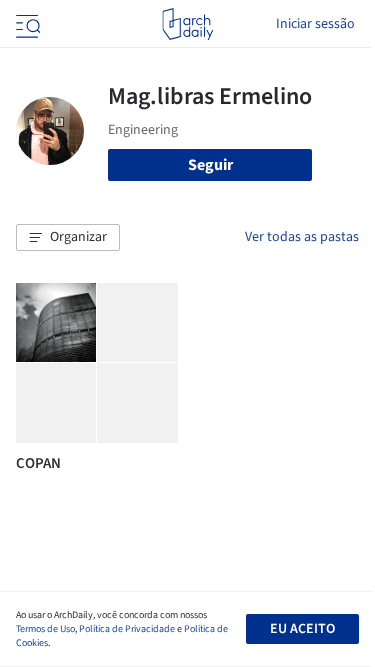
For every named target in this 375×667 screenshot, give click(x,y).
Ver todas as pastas (302, 237)
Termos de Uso (45, 629)
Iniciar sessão (315, 24)
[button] (68, 238)
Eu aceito (302, 629)
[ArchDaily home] (187, 24)
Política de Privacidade (127, 629)
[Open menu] (26, 24)
